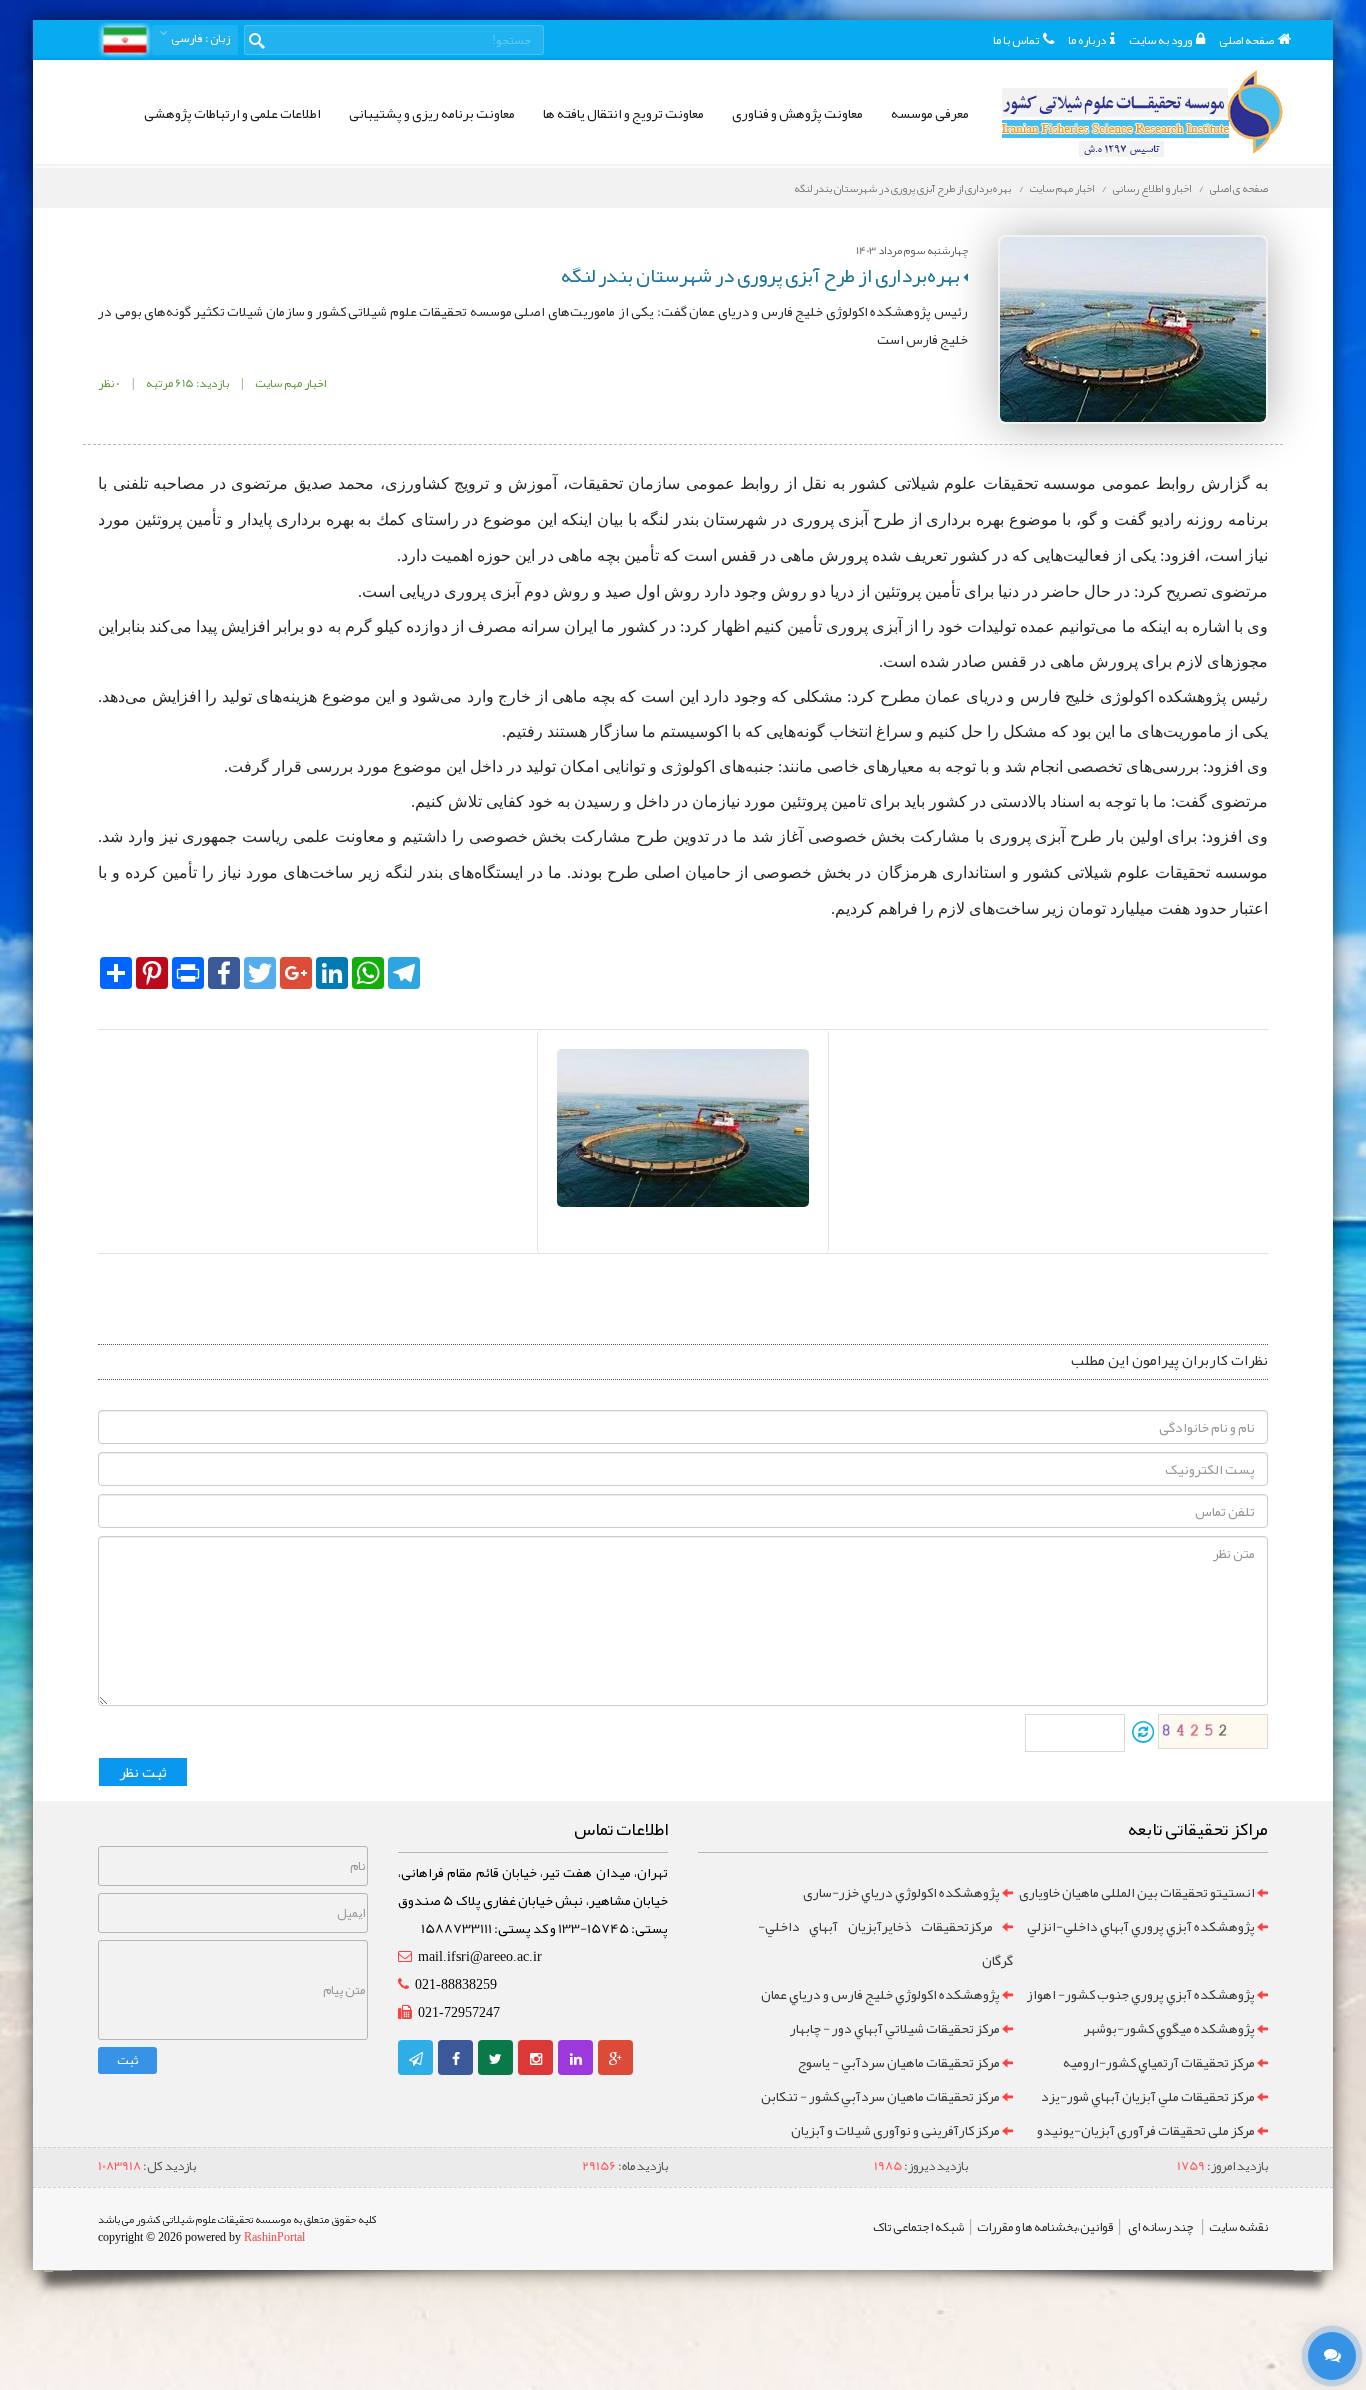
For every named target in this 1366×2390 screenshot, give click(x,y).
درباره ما (1087, 40)
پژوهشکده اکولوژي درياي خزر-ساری (901, 1892)
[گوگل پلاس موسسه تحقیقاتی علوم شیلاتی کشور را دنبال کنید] (615, 2059)
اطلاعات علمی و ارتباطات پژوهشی (232, 113)
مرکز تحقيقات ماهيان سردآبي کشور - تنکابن (880, 2096)
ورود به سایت (1160, 40)
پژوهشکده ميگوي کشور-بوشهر (1169, 2028)
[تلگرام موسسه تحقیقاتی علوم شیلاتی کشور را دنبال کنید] (416, 2059)
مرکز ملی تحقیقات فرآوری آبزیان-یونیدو (1146, 2130)
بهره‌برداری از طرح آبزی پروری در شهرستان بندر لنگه (902, 188)
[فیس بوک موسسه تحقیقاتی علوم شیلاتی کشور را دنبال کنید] (456, 2059)
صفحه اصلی (1246, 40)
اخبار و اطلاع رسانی (1152, 188)
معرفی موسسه (930, 113)
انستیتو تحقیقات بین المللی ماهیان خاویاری (1137, 1892)
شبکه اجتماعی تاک (918, 2227)
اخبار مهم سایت (1062, 188)
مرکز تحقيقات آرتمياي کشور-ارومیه (1159, 2062)
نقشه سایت (1238, 2227)
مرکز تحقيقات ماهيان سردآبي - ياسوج (899, 2062)
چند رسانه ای (1161, 2227)
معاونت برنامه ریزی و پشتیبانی (432, 113)
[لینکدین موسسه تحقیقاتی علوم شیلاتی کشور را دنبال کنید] (576, 2059)
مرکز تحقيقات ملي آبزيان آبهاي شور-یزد (1148, 2096)
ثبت (127, 2060)
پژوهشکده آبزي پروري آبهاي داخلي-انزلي (1141, 1926)
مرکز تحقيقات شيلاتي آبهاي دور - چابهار (895, 2028)
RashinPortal (274, 2237)
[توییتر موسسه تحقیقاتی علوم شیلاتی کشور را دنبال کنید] (495, 2059)
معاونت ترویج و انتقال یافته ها (623, 113)
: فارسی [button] (199, 38)
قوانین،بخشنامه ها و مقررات (1045, 2227)
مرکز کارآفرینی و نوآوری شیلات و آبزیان (895, 2130)
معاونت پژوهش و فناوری (797, 113)
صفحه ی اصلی (1239, 188)
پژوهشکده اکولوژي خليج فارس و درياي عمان (880, 1994)
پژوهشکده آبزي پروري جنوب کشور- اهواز (1140, 1994)
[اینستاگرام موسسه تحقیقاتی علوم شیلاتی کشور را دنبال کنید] (536, 2059)
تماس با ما (1016, 40)
